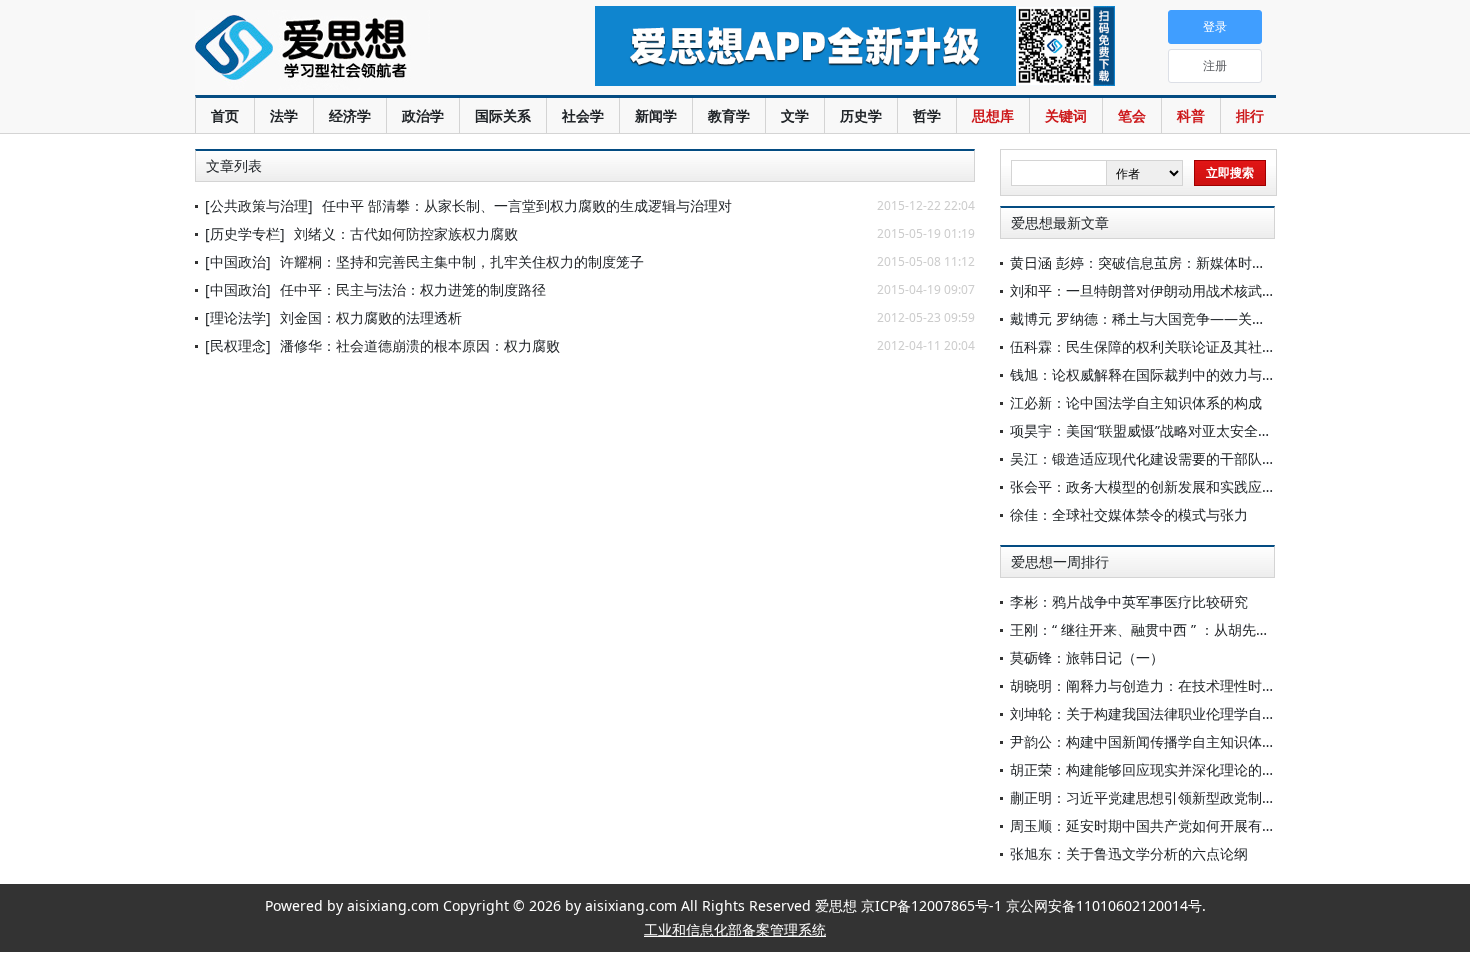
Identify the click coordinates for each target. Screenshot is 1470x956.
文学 (795, 115)
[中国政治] (238, 261)
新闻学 (656, 115)
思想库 (993, 115)
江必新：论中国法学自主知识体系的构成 (1136, 402)
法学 (284, 115)
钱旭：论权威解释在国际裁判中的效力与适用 (1150, 374)
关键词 (1066, 115)
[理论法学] (238, 317)
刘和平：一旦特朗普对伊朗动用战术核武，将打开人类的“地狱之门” (1218, 290)
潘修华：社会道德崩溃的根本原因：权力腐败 (420, 345)
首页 (225, 115)
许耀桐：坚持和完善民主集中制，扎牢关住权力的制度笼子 (462, 261)
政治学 (423, 115)
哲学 (927, 115)
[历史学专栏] (245, 233)
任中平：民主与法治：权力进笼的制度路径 (413, 289)
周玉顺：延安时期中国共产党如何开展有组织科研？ (1171, 825)
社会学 (583, 115)
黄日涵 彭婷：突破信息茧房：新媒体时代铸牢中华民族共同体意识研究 (1229, 262)
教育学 (729, 115)
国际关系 (503, 115)
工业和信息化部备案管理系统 (735, 929)
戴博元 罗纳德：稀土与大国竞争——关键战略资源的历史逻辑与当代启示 (1236, 318)
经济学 (350, 115)
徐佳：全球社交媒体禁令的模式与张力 (1129, 514)
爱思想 (354, 50)
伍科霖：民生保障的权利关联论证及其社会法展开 (1164, 346)
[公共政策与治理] (259, 205)
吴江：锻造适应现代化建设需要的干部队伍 (1143, 458)
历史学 (861, 115)
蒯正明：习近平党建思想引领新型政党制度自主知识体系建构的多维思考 (1234, 797)
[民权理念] (238, 345)
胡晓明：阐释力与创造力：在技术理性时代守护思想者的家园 (1199, 685)
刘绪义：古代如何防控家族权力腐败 (406, 233)
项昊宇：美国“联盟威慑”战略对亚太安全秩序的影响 (1169, 430)
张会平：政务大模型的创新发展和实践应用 (1143, 486)
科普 (1191, 115)
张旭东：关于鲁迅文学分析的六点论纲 (1129, 853)
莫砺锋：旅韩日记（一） (1087, 657)
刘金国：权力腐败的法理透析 (371, 317)
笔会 (1132, 115)
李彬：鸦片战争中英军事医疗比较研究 (1129, 601)
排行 (1250, 115)
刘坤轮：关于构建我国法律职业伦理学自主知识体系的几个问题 (1206, 713)
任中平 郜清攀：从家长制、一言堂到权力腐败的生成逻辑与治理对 (527, 205)
